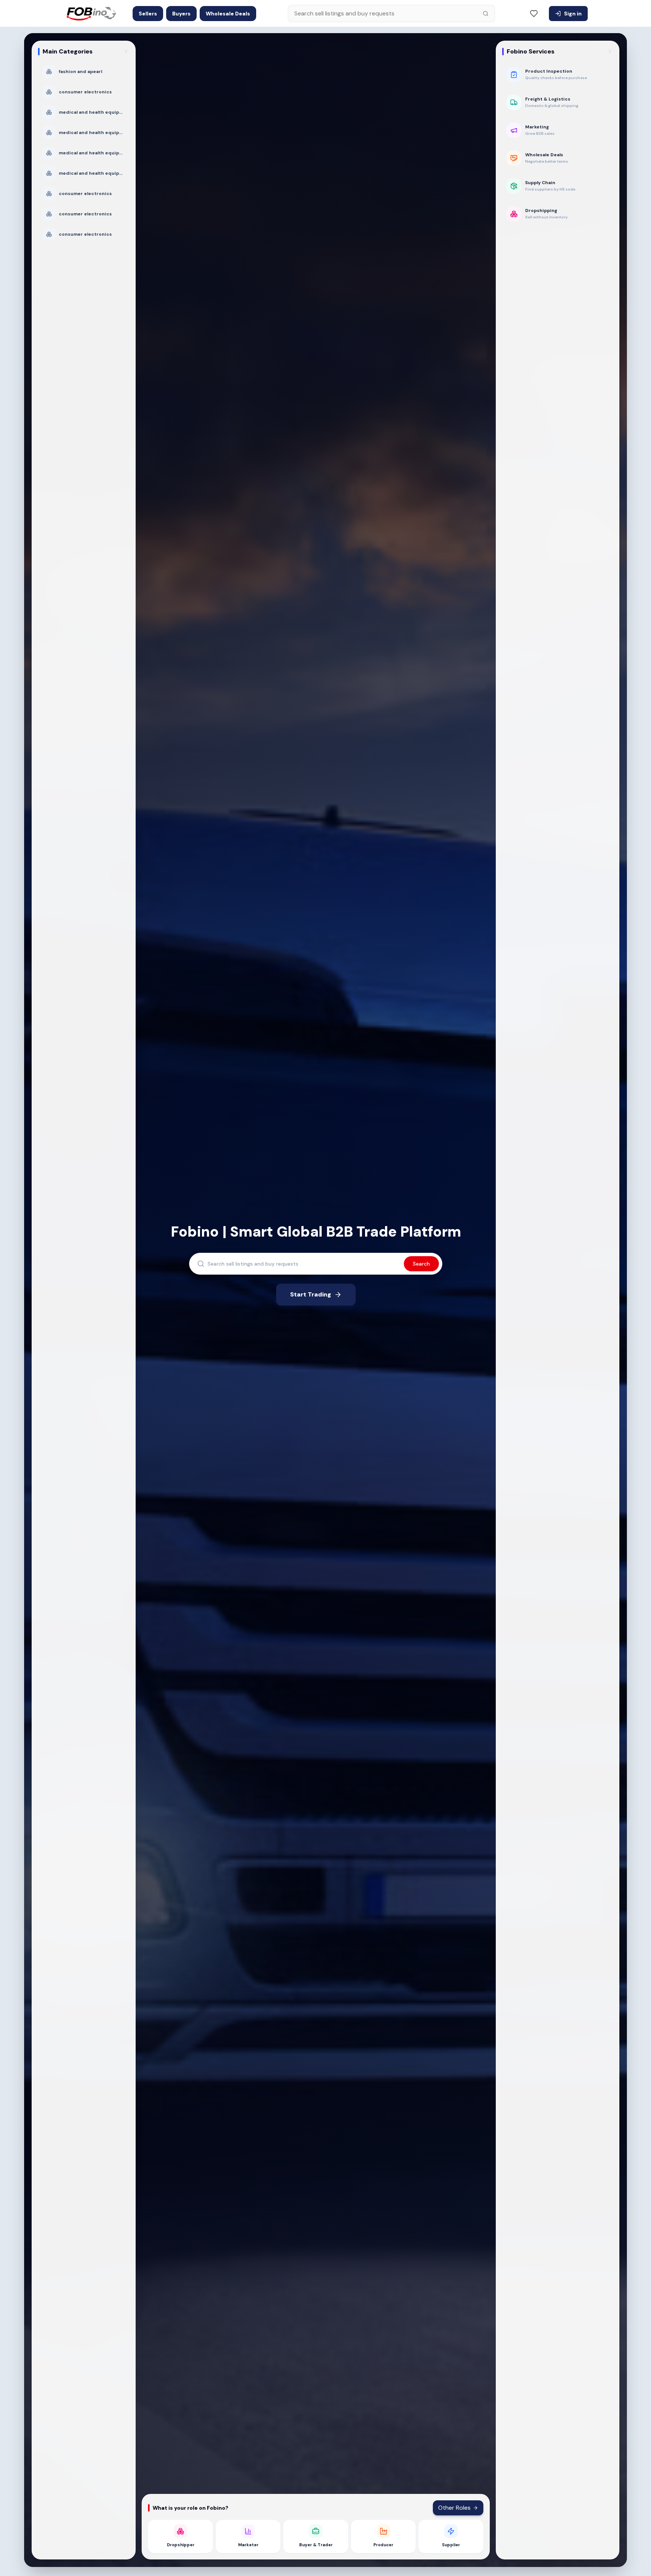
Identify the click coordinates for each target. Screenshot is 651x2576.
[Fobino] (90, 14)
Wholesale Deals (228, 14)
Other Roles (454, 2508)
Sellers (148, 14)
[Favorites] (534, 14)
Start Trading (311, 1294)
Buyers (181, 14)
